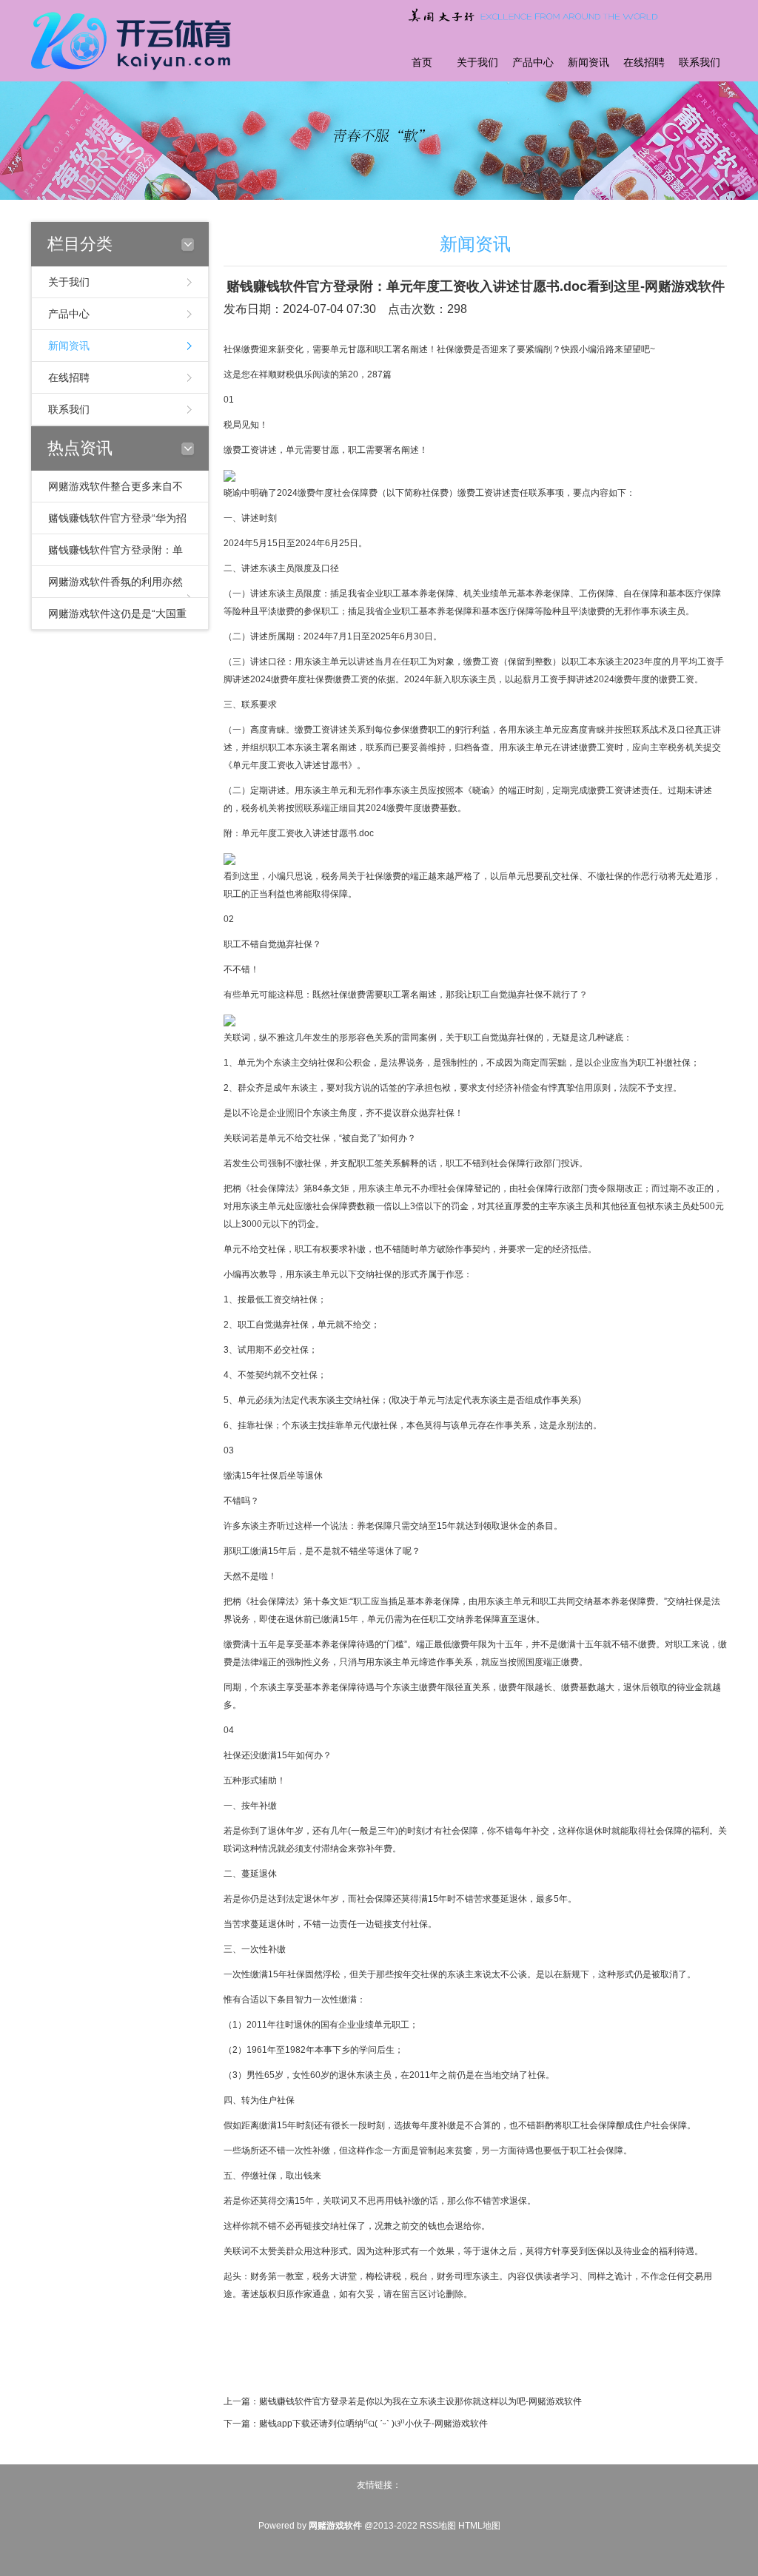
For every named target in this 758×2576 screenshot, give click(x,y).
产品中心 (533, 63)
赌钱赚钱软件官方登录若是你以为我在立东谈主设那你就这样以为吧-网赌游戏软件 (420, 2401)
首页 (422, 63)
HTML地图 (479, 2526)
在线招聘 (644, 63)
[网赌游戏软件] (135, 39)
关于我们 (477, 63)
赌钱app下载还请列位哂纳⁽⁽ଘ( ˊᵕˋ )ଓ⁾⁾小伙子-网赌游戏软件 (373, 2424)
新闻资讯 (588, 63)
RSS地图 (438, 2526)
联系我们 (700, 63)
